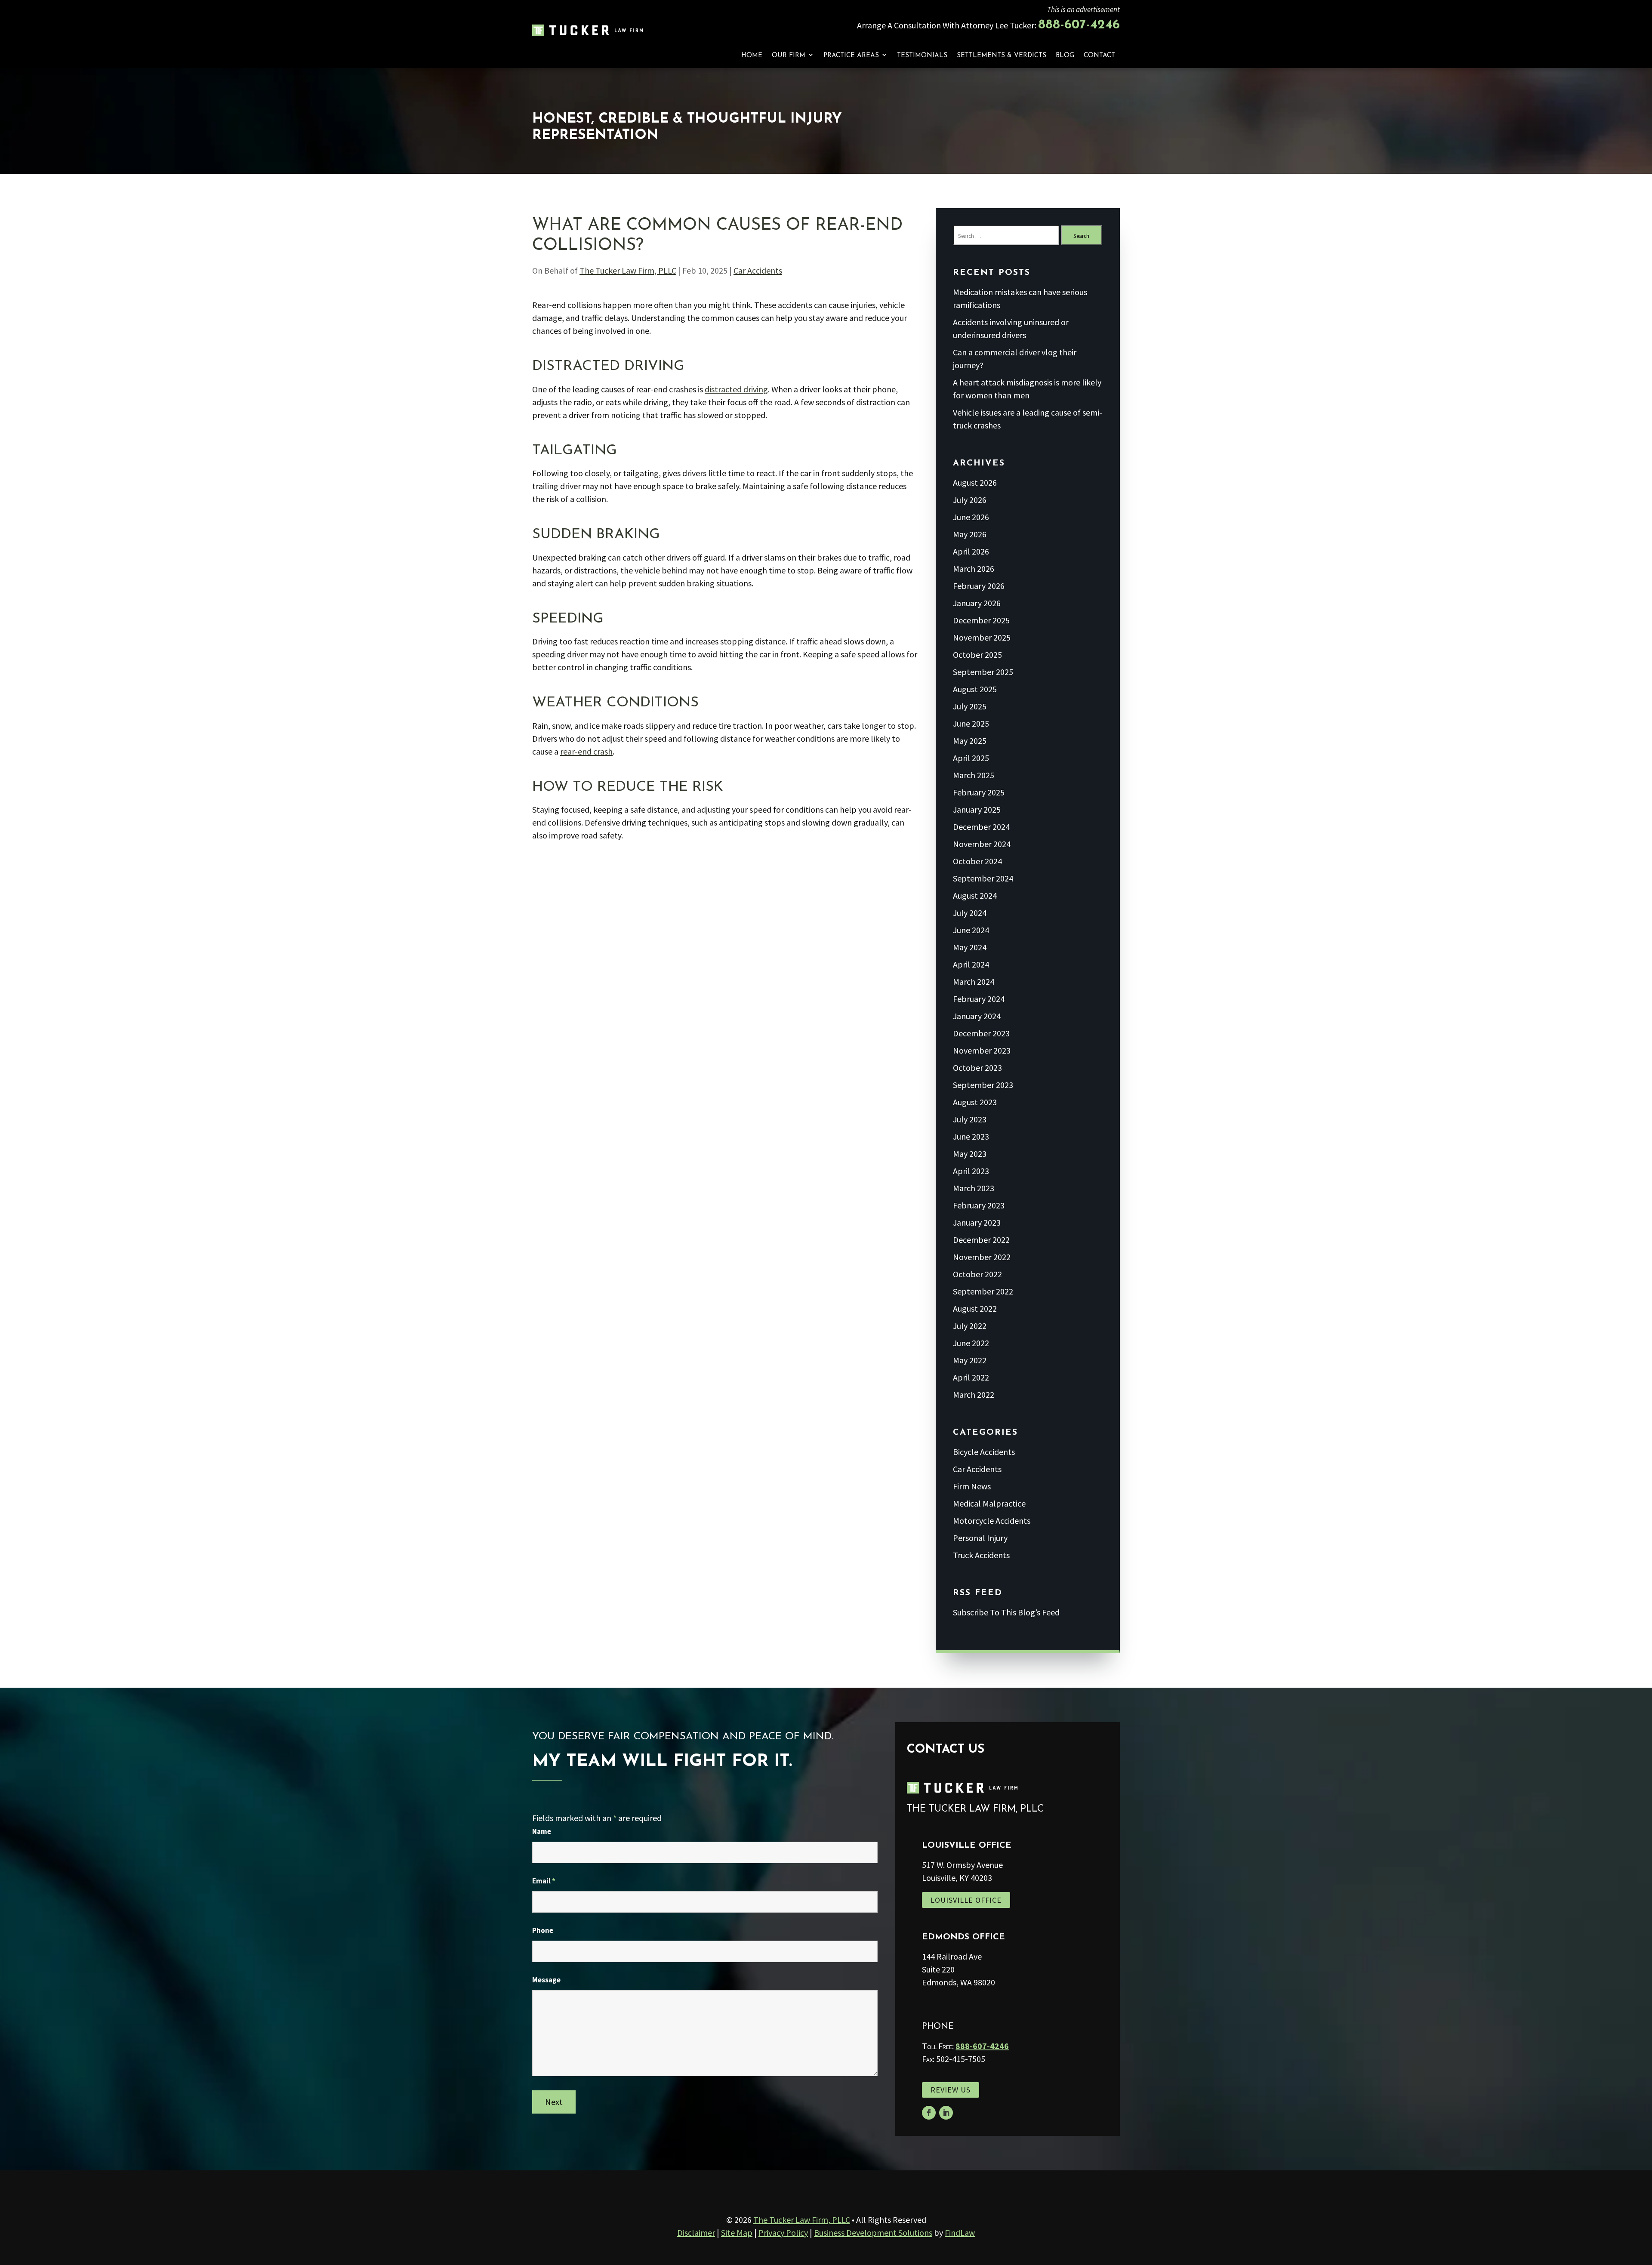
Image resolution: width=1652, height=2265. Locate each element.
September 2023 (983, 1085)
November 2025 (982, 637)
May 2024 (970, 947)
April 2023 (971, 1171)
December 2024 (981, 827)
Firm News (972, 1486)
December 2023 (981, 1033)
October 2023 (977, 1068)
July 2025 (970, 706)
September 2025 (983, 672)
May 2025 (970, 741)
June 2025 (971, 723)
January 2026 (977, 603)
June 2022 (971, 1343)
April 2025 (971, 758)
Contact (1099, 56)
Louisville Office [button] (966, 1900)
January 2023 (977, 1222)
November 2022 (982, 1257)
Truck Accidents (981, 1555)
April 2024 (971, 964)
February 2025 (979, 792)
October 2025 (977, 655)
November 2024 (982, 844)
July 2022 (970, 1326)
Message (546, 1980)
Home (752, 56)
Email (544, 1881)
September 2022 (983, 1291)
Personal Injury (980, 1538)
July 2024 (970, 913)
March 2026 (974, 569)
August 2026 (975, 482)
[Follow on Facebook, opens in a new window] (929, 2113)
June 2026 (971, 517)
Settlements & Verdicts (1002, 56)
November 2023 (982, 1050)
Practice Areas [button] (851, 56)
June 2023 (971, 1136)
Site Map (737, 2233)
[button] (1643, 2203)
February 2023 (979, 1205)
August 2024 (975, 895)
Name (542, 1831)
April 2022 (971, 1377)
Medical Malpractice (989, 1503)
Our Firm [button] (789, 56)
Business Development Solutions (873, 2233)
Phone (543, 1930)
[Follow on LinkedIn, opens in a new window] (946, 2113)
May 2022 (970, 1360)
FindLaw (960, 2233)
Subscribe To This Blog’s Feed (1006, 1612)
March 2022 (974, 1394)
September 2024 (983, 878)
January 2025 (977, 809)
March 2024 (974, 981)
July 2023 (970, 1119)
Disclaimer (696, 2233)
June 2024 (971, 930)
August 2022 (975, 1308)
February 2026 (979, 586)
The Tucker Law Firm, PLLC (628, 270)
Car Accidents (758, 270)
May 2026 (970, 534)
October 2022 (977, 1274)
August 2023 (975, 1102)
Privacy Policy (783, 2233)
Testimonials (922, 56)
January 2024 (977, 1016)
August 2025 (975, 689)
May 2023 (970, 1154)
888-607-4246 (1079, 25)
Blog (1065, 56)
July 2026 (970, 500)
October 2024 (977, 861)
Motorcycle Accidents (992, 1521)
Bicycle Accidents (984, 1452)
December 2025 (981, 620)
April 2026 (971, 551)
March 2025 (974, 775)
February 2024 (979, 999)
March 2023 (974, 1188)
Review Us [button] (951, 2090)
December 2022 (981, 1240)
